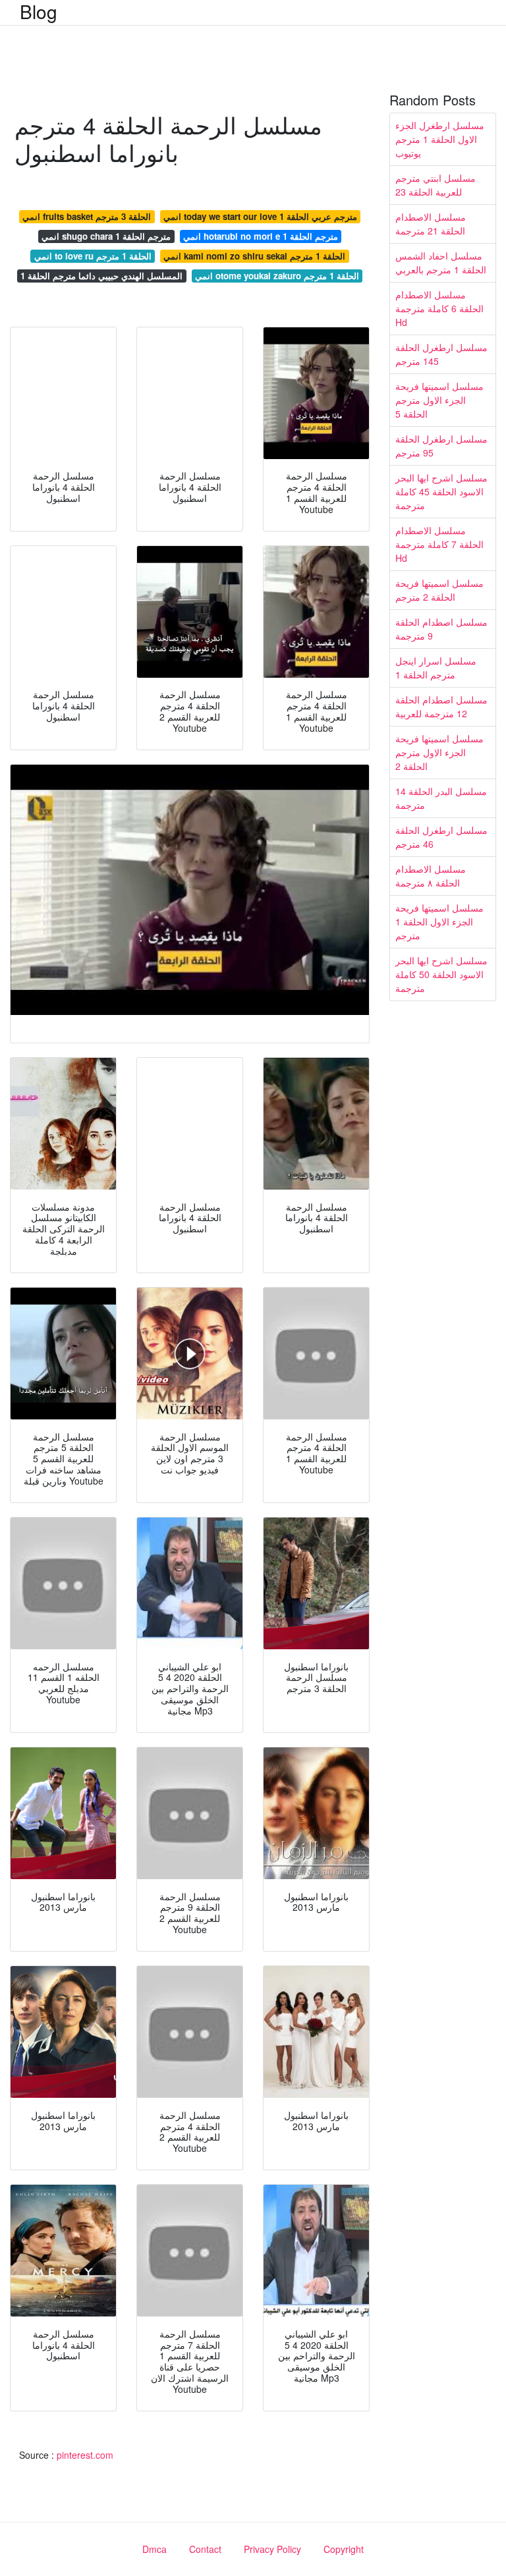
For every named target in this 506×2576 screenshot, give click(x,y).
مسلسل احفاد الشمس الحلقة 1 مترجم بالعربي (441, 262)
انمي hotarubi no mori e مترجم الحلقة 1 (261, 236)
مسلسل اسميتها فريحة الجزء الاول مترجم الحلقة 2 (439, 752)
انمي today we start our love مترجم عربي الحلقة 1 (260, 216)
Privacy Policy (272, 2549)
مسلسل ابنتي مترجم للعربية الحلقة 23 (436, 185)
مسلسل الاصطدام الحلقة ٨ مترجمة (431, 876)
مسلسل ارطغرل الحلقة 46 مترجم (441, 837)
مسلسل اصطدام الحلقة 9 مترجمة (441, 629)
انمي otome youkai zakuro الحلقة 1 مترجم (277, 276)
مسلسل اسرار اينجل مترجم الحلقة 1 (436, 668)
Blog (39, 11)
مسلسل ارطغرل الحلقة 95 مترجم (441, 446)
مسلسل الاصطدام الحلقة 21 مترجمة (431, 224)
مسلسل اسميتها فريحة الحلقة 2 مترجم (439, 590)
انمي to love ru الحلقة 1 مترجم (93, 256)
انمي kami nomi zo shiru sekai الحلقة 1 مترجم (254, 256)
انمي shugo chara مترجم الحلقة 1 (106, 236)
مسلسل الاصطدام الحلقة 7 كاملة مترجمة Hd (439, 544)
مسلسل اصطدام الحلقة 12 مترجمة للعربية (441, 706)
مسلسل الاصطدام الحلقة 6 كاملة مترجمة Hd (439, 308)
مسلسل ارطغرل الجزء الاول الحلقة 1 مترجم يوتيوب (440, 139)
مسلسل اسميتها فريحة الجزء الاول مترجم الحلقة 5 (439, 400)
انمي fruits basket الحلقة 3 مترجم (87, 216)
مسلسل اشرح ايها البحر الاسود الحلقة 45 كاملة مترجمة (441, 491)
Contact (205, 2549)
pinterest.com (85, 2455)
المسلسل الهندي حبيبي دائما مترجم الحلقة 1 (101, 276)
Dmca (155, 2549)
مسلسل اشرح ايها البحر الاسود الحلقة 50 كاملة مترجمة (441, 974)
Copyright (344, 2549)
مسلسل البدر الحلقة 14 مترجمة (441, 798)
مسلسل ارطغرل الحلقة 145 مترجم (441, 354)
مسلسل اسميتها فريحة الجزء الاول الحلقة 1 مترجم (439, 921)
